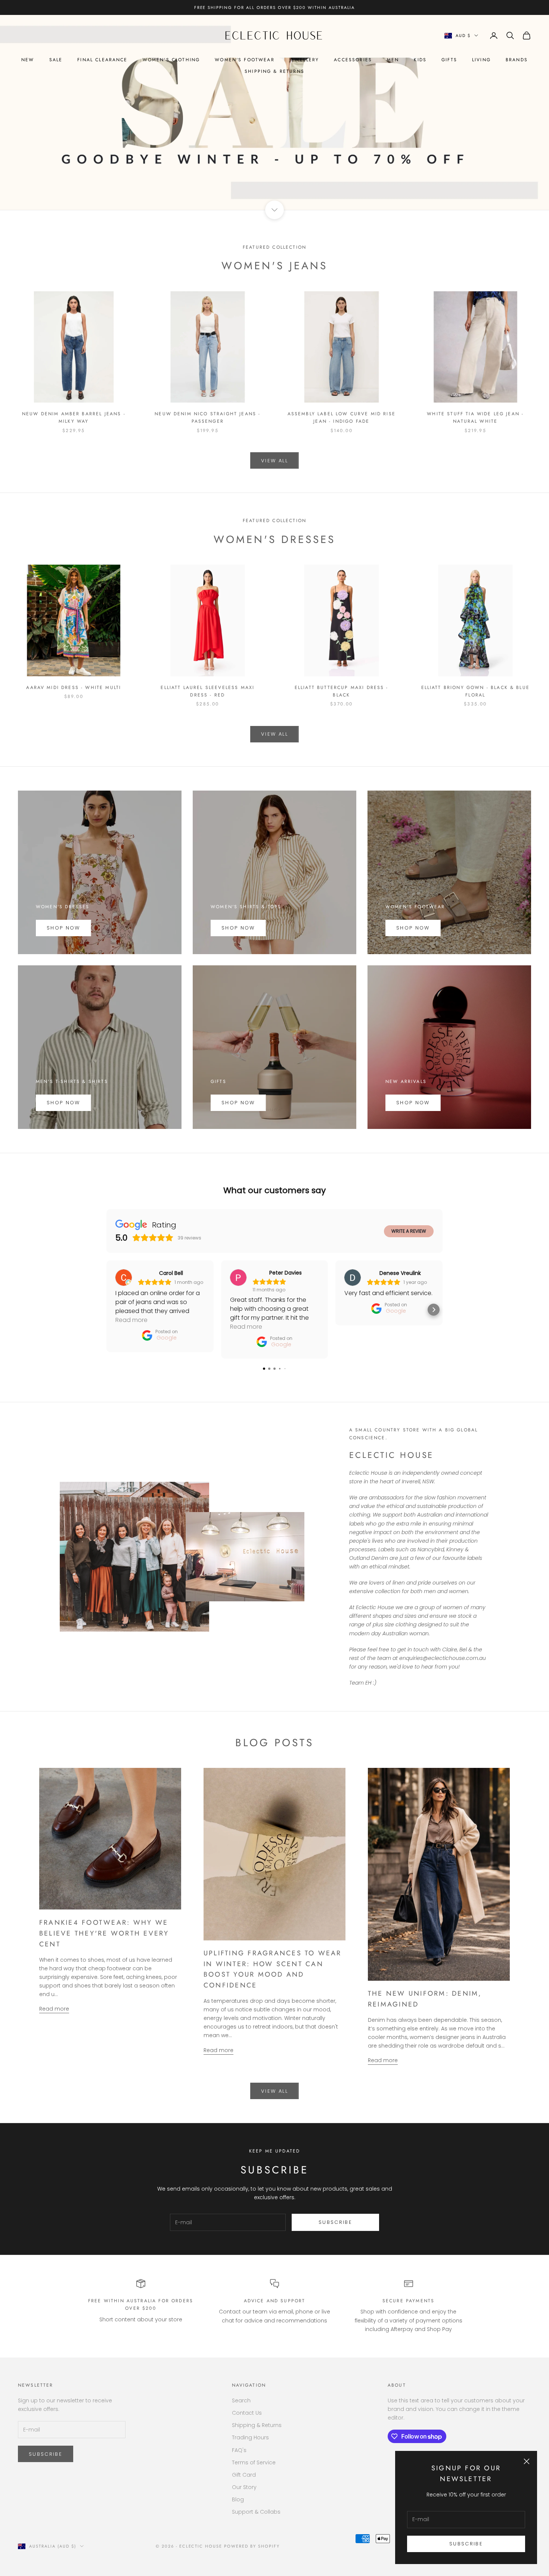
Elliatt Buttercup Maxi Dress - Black (342, 691)
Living (481, 60)
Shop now (238, 928)
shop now (63, 1103)
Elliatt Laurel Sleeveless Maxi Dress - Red (207, 691)
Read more (54, 2009)
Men (393, 60)
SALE (56, 60)
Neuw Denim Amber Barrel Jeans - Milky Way (74, 418)
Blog (238, 2499)
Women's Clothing (171, 60)
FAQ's (239, 2450)
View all (274, 461)
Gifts (449, 60)
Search (241, 2400)
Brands (517, 60)
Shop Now (63, 928)
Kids (420, 60)
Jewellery (304, 60)
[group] (274, 112)
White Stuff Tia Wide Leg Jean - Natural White (475, 418)
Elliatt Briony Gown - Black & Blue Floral (475, 691)
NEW (28, 60)
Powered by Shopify (252, 2546)
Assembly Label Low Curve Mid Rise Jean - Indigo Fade (342, 418)
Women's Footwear (245, 60)
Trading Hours (250, 2437)
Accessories (353, 60)
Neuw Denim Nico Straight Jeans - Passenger (207, 418)
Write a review (409, 1231)
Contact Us (247, 2413)
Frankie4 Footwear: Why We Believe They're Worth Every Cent (104, 1933)
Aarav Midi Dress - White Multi (74, 688)
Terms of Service (254, 2462)
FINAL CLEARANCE (102, 60)
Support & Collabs (256, 2512)
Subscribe (466, 2544)
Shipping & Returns (274, 71)
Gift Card (244, 2475)
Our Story (244, 2487)
